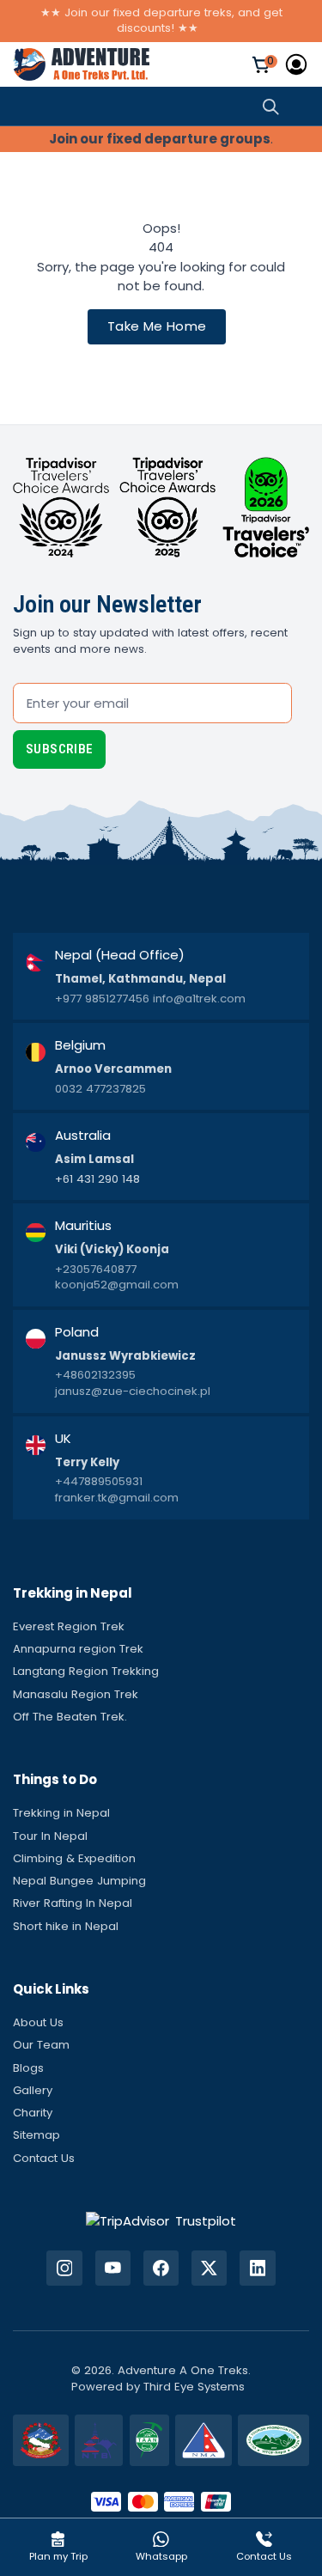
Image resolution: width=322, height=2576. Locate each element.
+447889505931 (99, 1482)
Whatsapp (161, 2556)
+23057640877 (96, 1270)
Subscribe (59, 749)
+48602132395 (95, 1375)
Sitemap (36, 2135)
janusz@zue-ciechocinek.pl (133, 1392)
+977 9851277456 (102, 999)
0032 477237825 (100, 1089)
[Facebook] (161, 2268)
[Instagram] (64, 2268)
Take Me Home (157, 326)
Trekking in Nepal (61, 1813)
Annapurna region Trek (78, 1649)
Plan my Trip (58, 2556)
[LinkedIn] (257, 2268)
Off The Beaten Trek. (70, 1717)
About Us (38, 2022)
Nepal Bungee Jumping (79, 1881)
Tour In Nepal (50, 1836)
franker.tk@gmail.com (117, 1498)
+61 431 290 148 (97, 1179)
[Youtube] (113, 2268)
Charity (33, 2113)
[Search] (271, 106)
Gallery (33, 2090)
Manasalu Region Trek (76, 1694)
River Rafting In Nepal (73, 1903)
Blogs (28, 2068)
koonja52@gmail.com (117, 1285)
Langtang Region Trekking (86, 1671)
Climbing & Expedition (74, 1858)
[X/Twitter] (209, 2268)
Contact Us (44, 2158)
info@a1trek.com (199, 999)
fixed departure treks (173, 12)
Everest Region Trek (69, 1626)
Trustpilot (206, 2221)
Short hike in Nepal (66, 1926)
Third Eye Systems (194, 2387)
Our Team (41, 2045)
